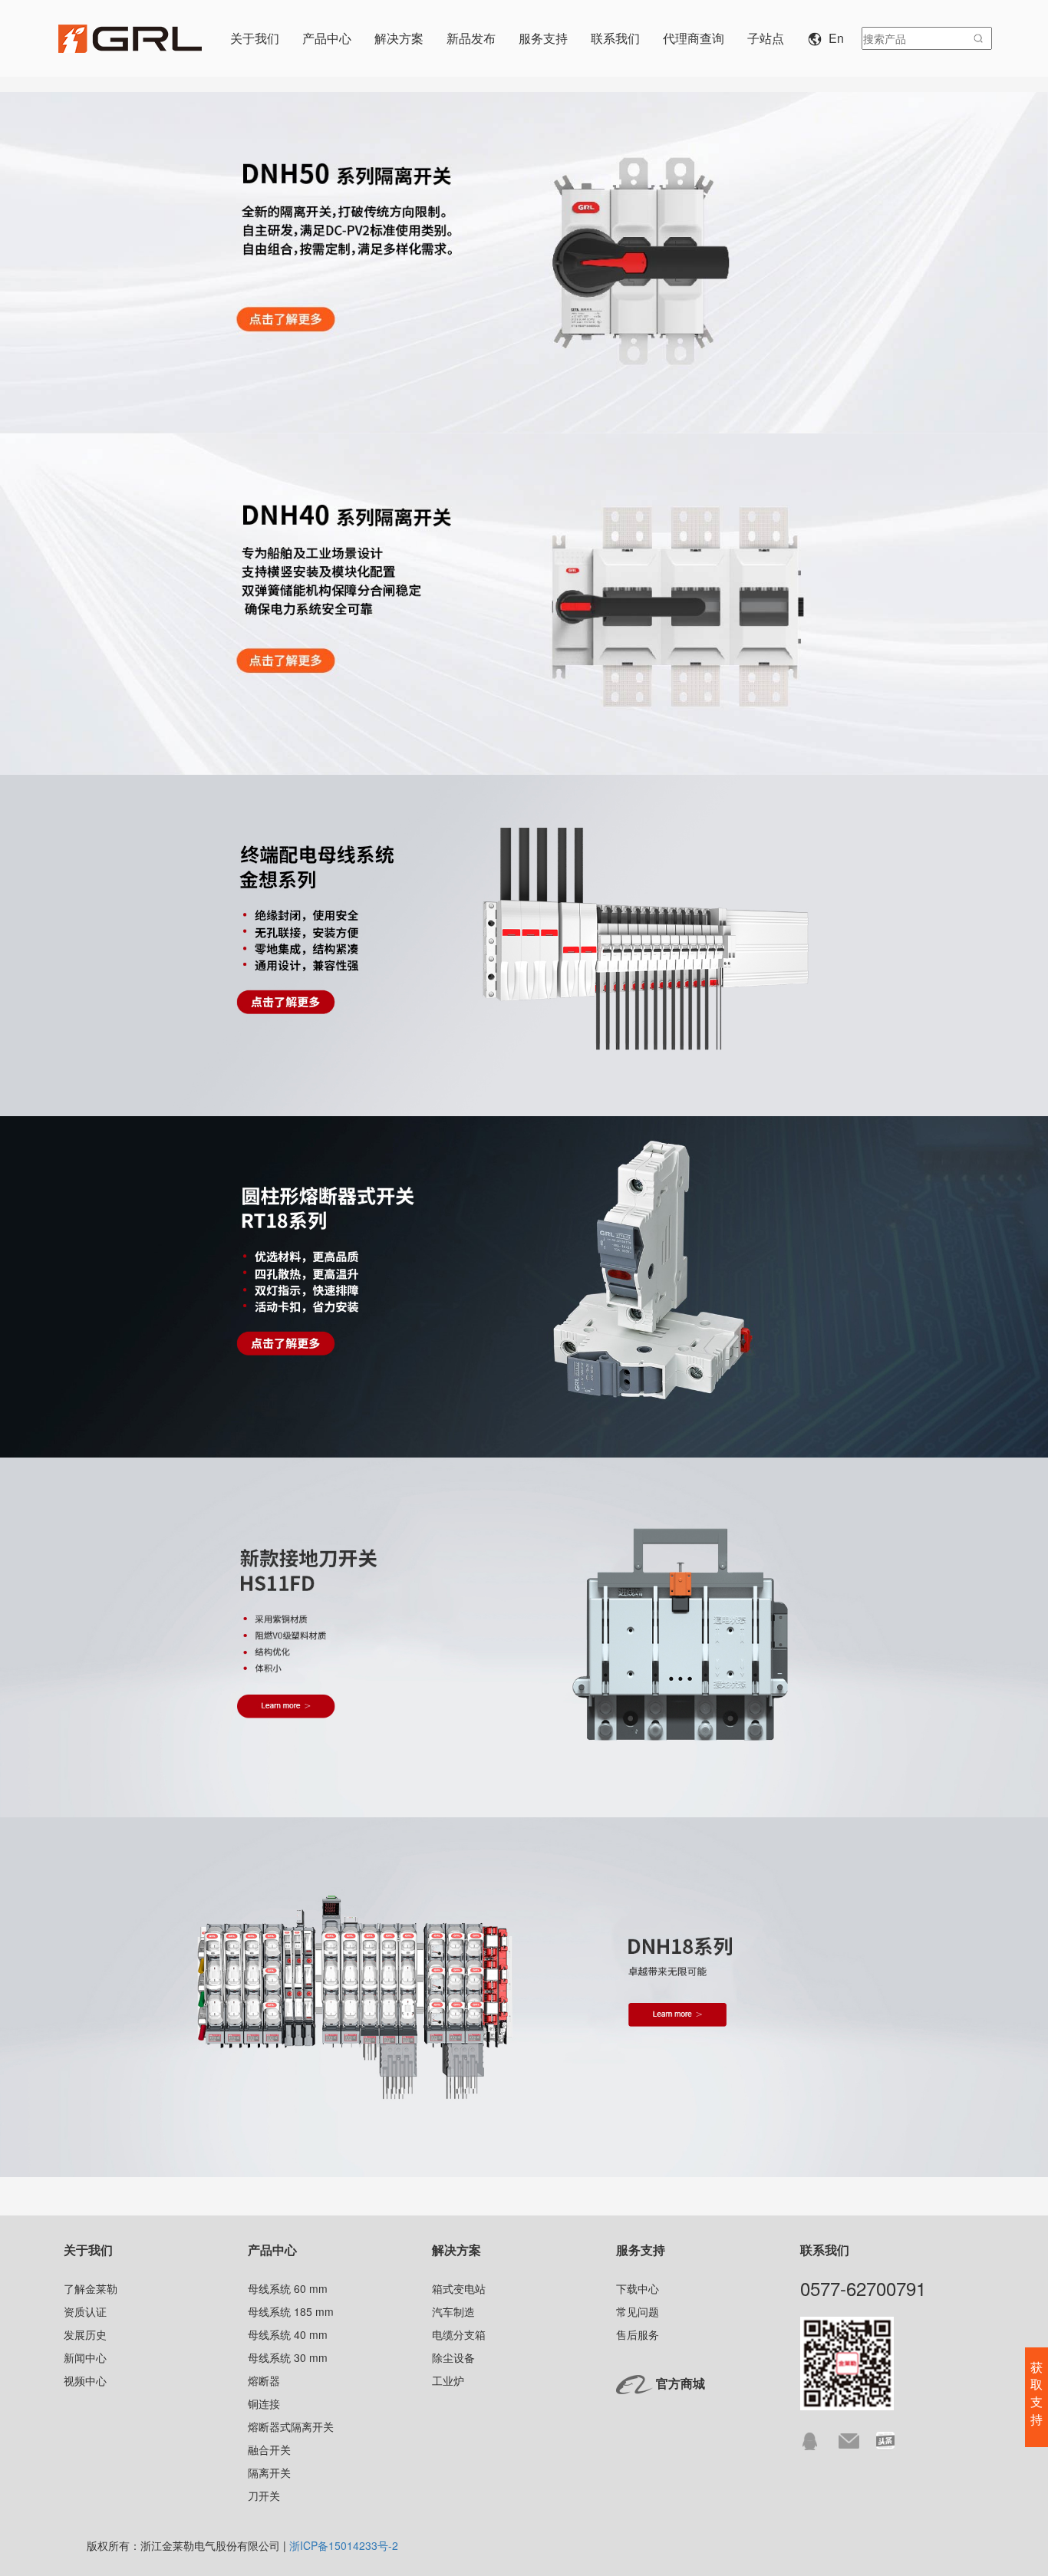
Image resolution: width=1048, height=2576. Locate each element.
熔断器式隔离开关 (291, 2426)
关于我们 (88, 2250)
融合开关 (269, 2449)
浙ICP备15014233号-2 (344, 2545)
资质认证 (85, 2311)
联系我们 (825, 2250)
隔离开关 (269, 2472)
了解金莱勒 (91, 2288)
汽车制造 (453, 2311)
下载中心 (638, 2288)
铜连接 (264, 2403)
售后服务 (638, 2334)
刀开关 (264, 2495)
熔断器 (264, 2380)
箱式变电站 (459, 2288)
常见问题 (638, 2311)
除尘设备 (453, 2357)
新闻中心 (85, 2357)
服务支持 (641, 2250)
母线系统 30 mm (288, 2357)
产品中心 (272, 2250)
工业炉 (448, 2380)
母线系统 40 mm (288, 2334)
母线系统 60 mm (288, 2288)
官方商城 (681, 2383)
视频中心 (85, 2380)
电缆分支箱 (459, 2334)
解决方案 (456, 2250)
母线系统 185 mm (291, 2311)
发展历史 (85, 2334)
